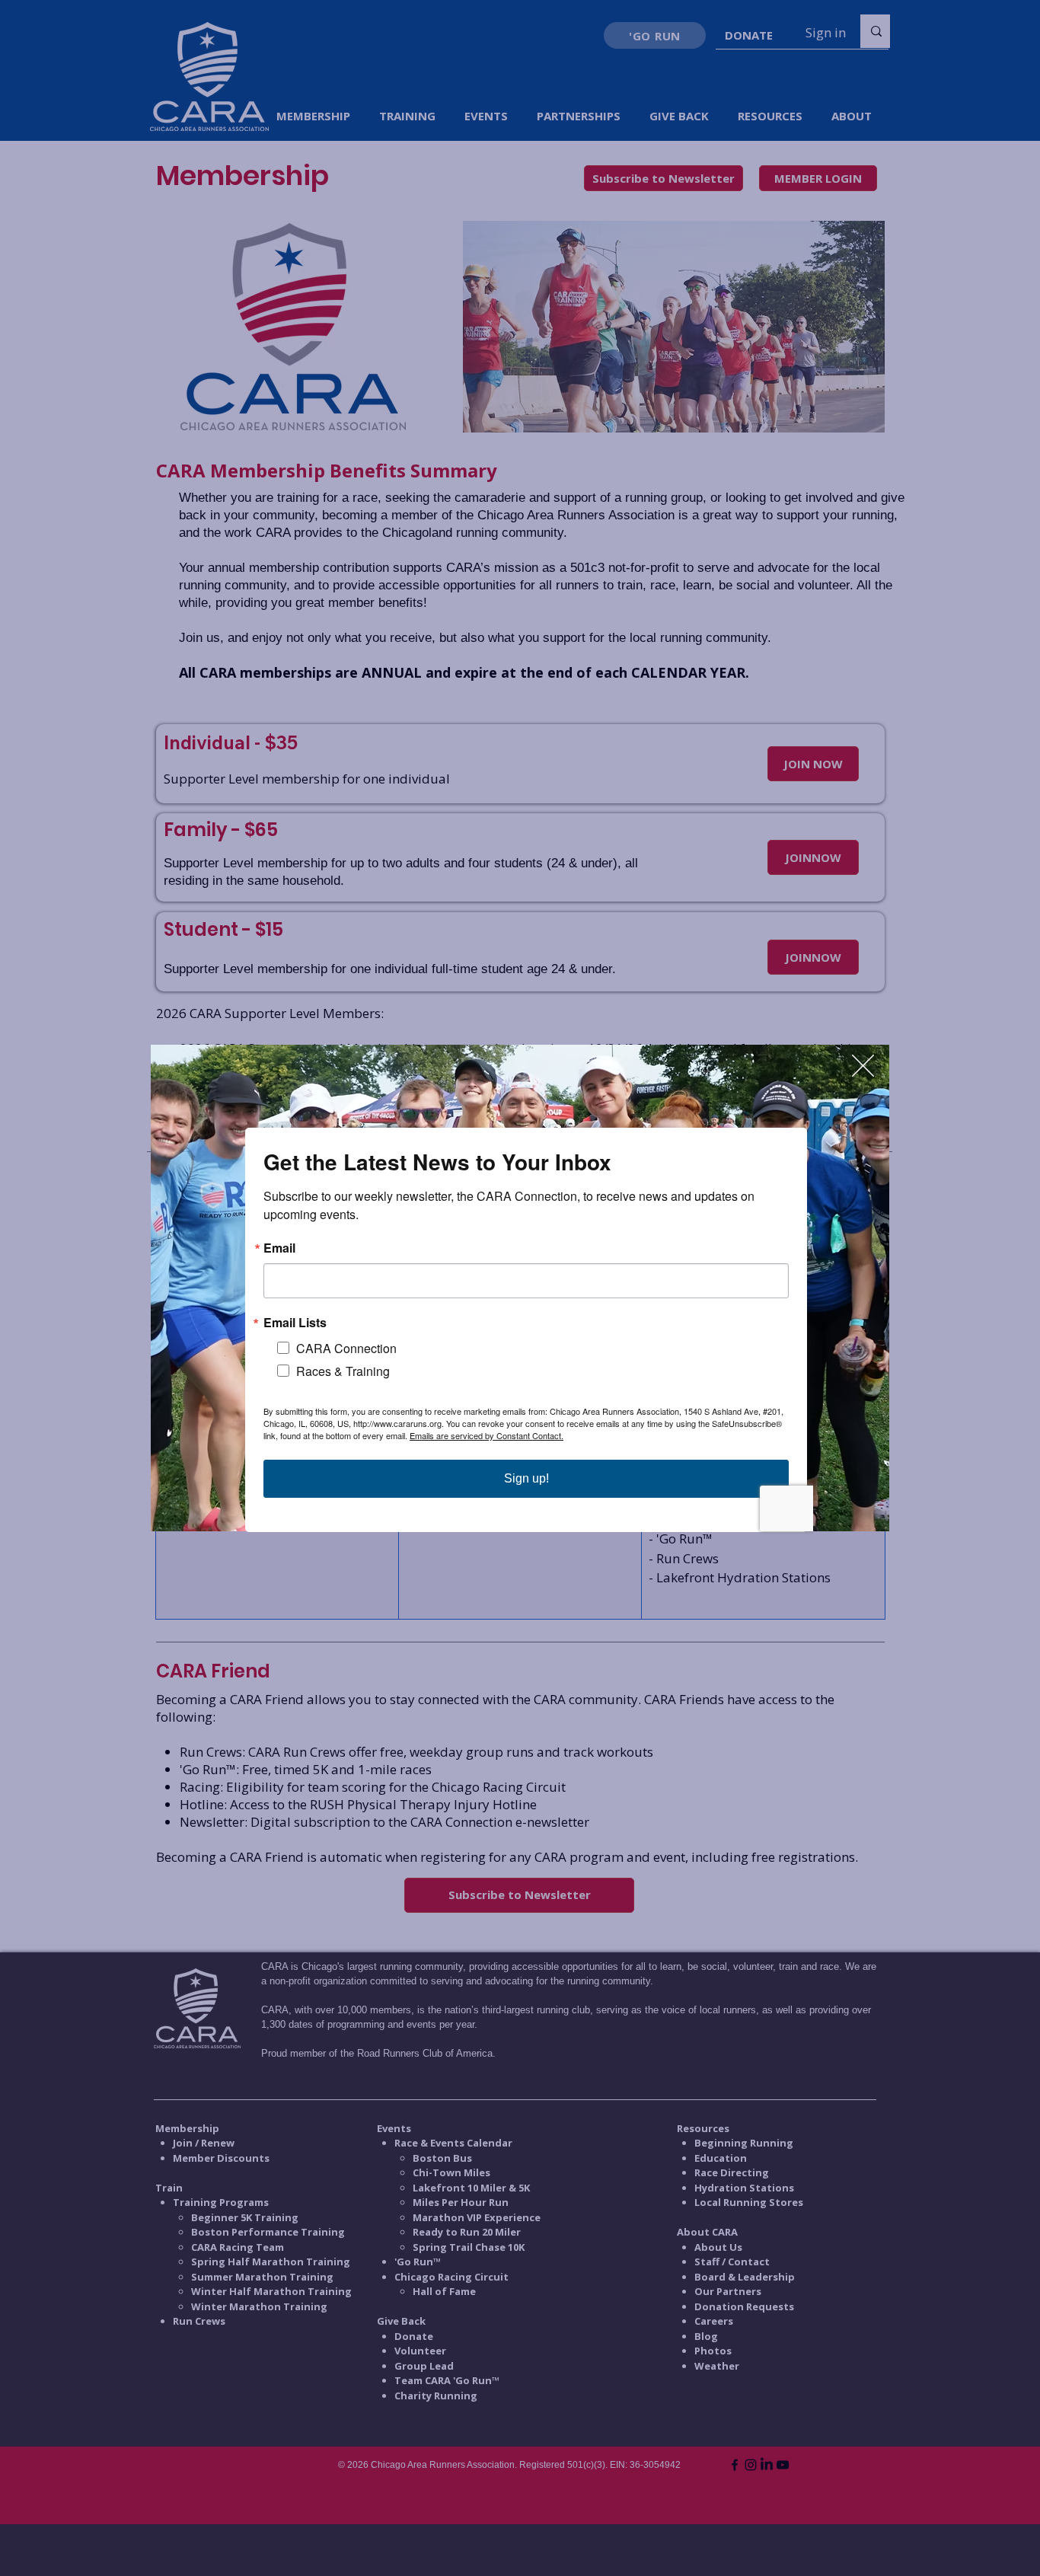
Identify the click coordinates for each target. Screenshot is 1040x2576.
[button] (863, 1066)
